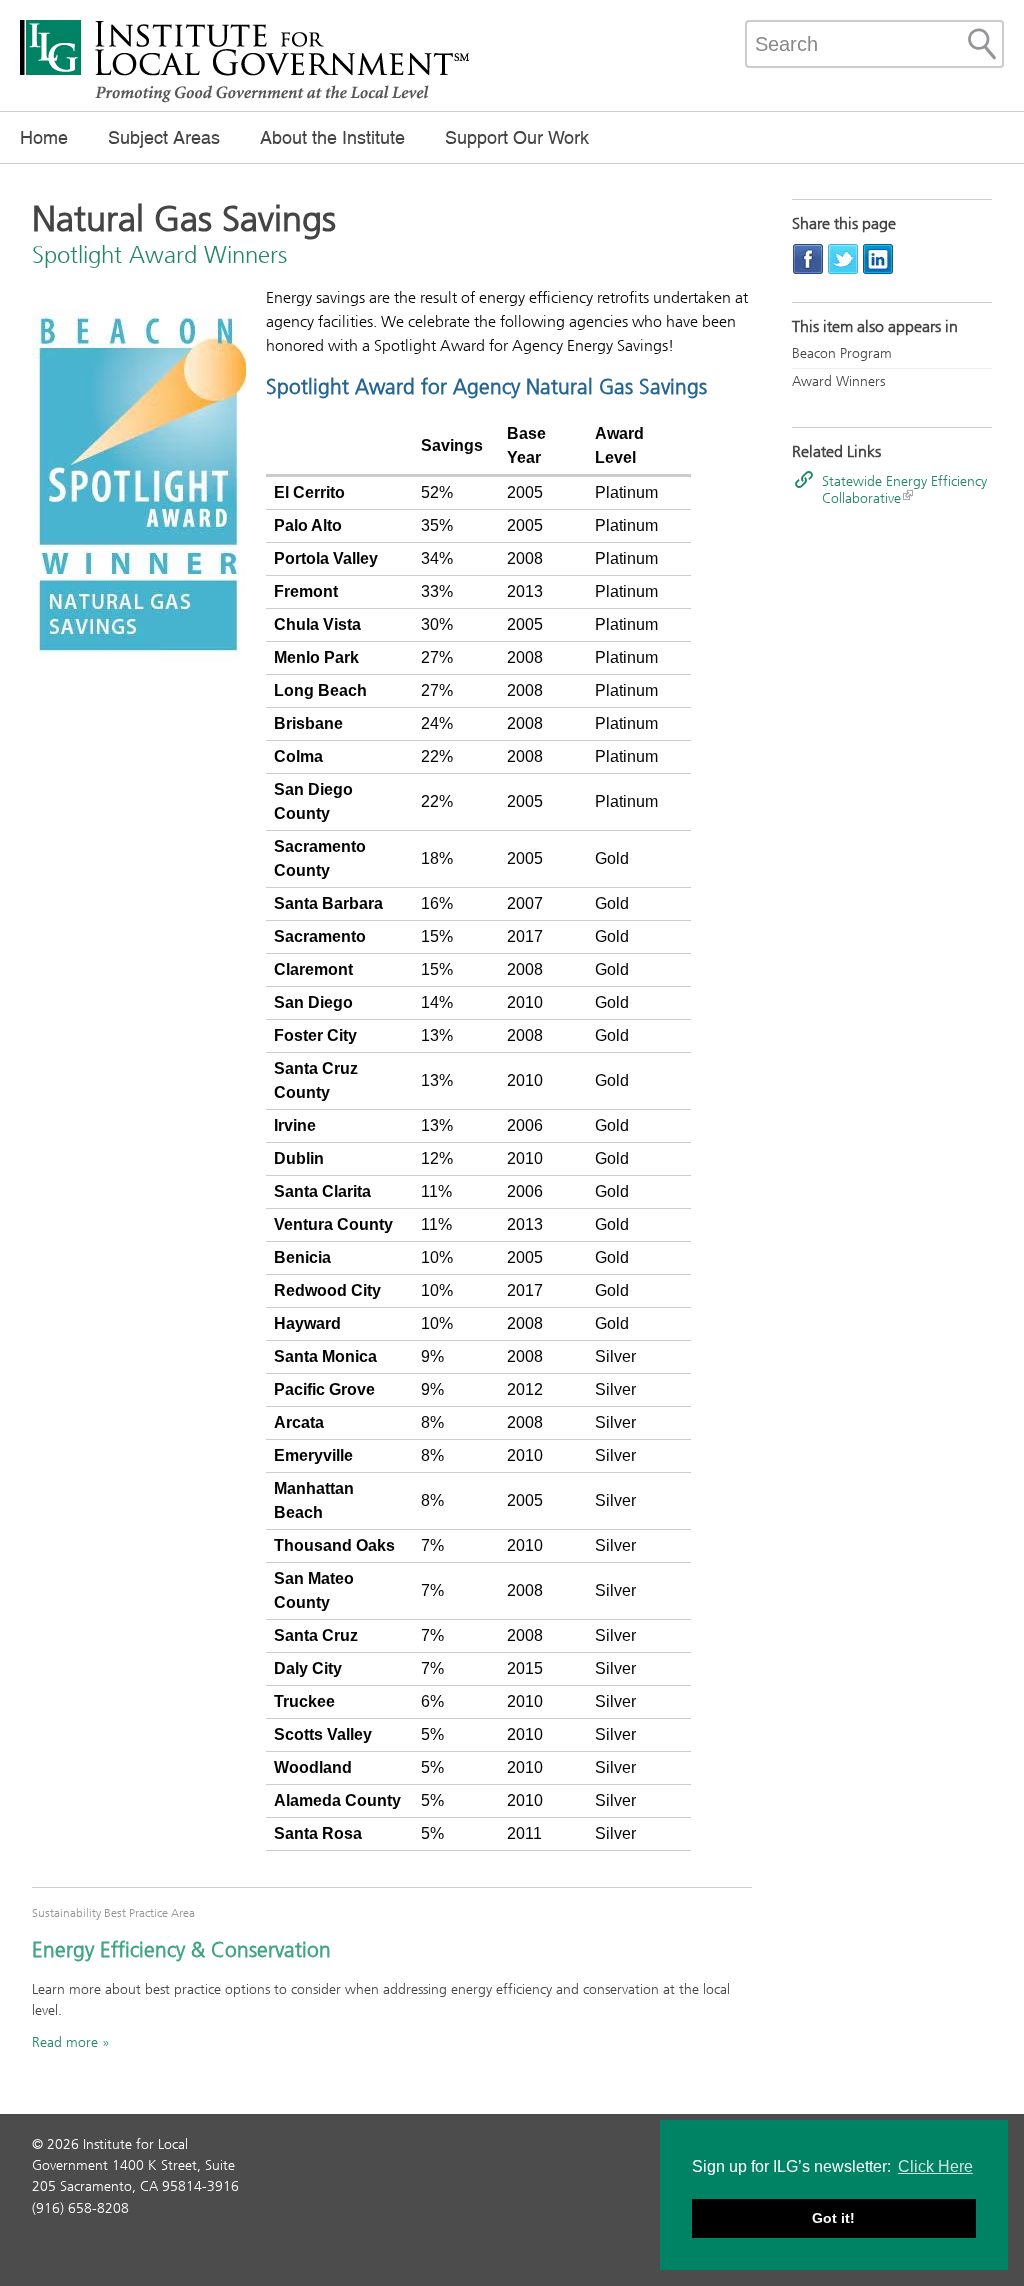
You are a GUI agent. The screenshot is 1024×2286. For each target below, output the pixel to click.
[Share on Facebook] (808, 258)
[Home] (245, 100)
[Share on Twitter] (843, 258)
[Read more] (139, 488)
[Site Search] (982, 44)
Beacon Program (842, 353)
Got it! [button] (833, 2218)
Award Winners (838, 381)
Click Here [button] (935, 2166)
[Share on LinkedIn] (878, 258)
